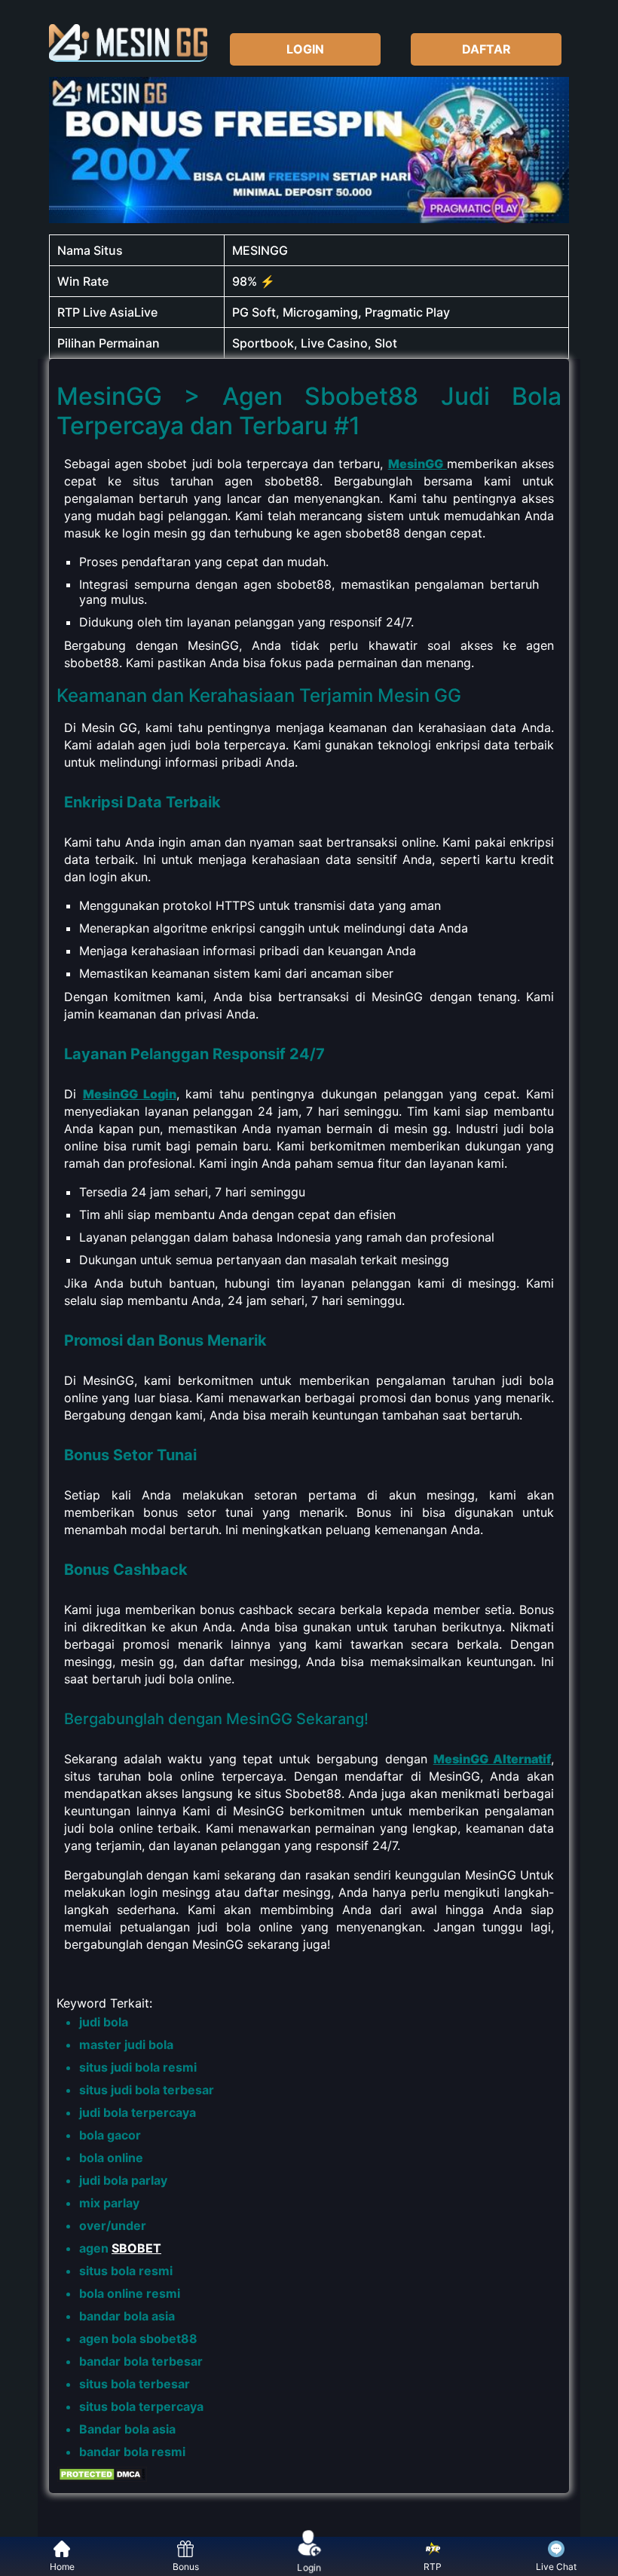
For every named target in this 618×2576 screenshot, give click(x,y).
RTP (433, 2567)
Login (309, 2568)
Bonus (186, 2567)
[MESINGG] (128, 42)
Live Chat (556, 2567)
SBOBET (136, 2248)
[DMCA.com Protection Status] (102, 2478)
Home (62, 2567)
